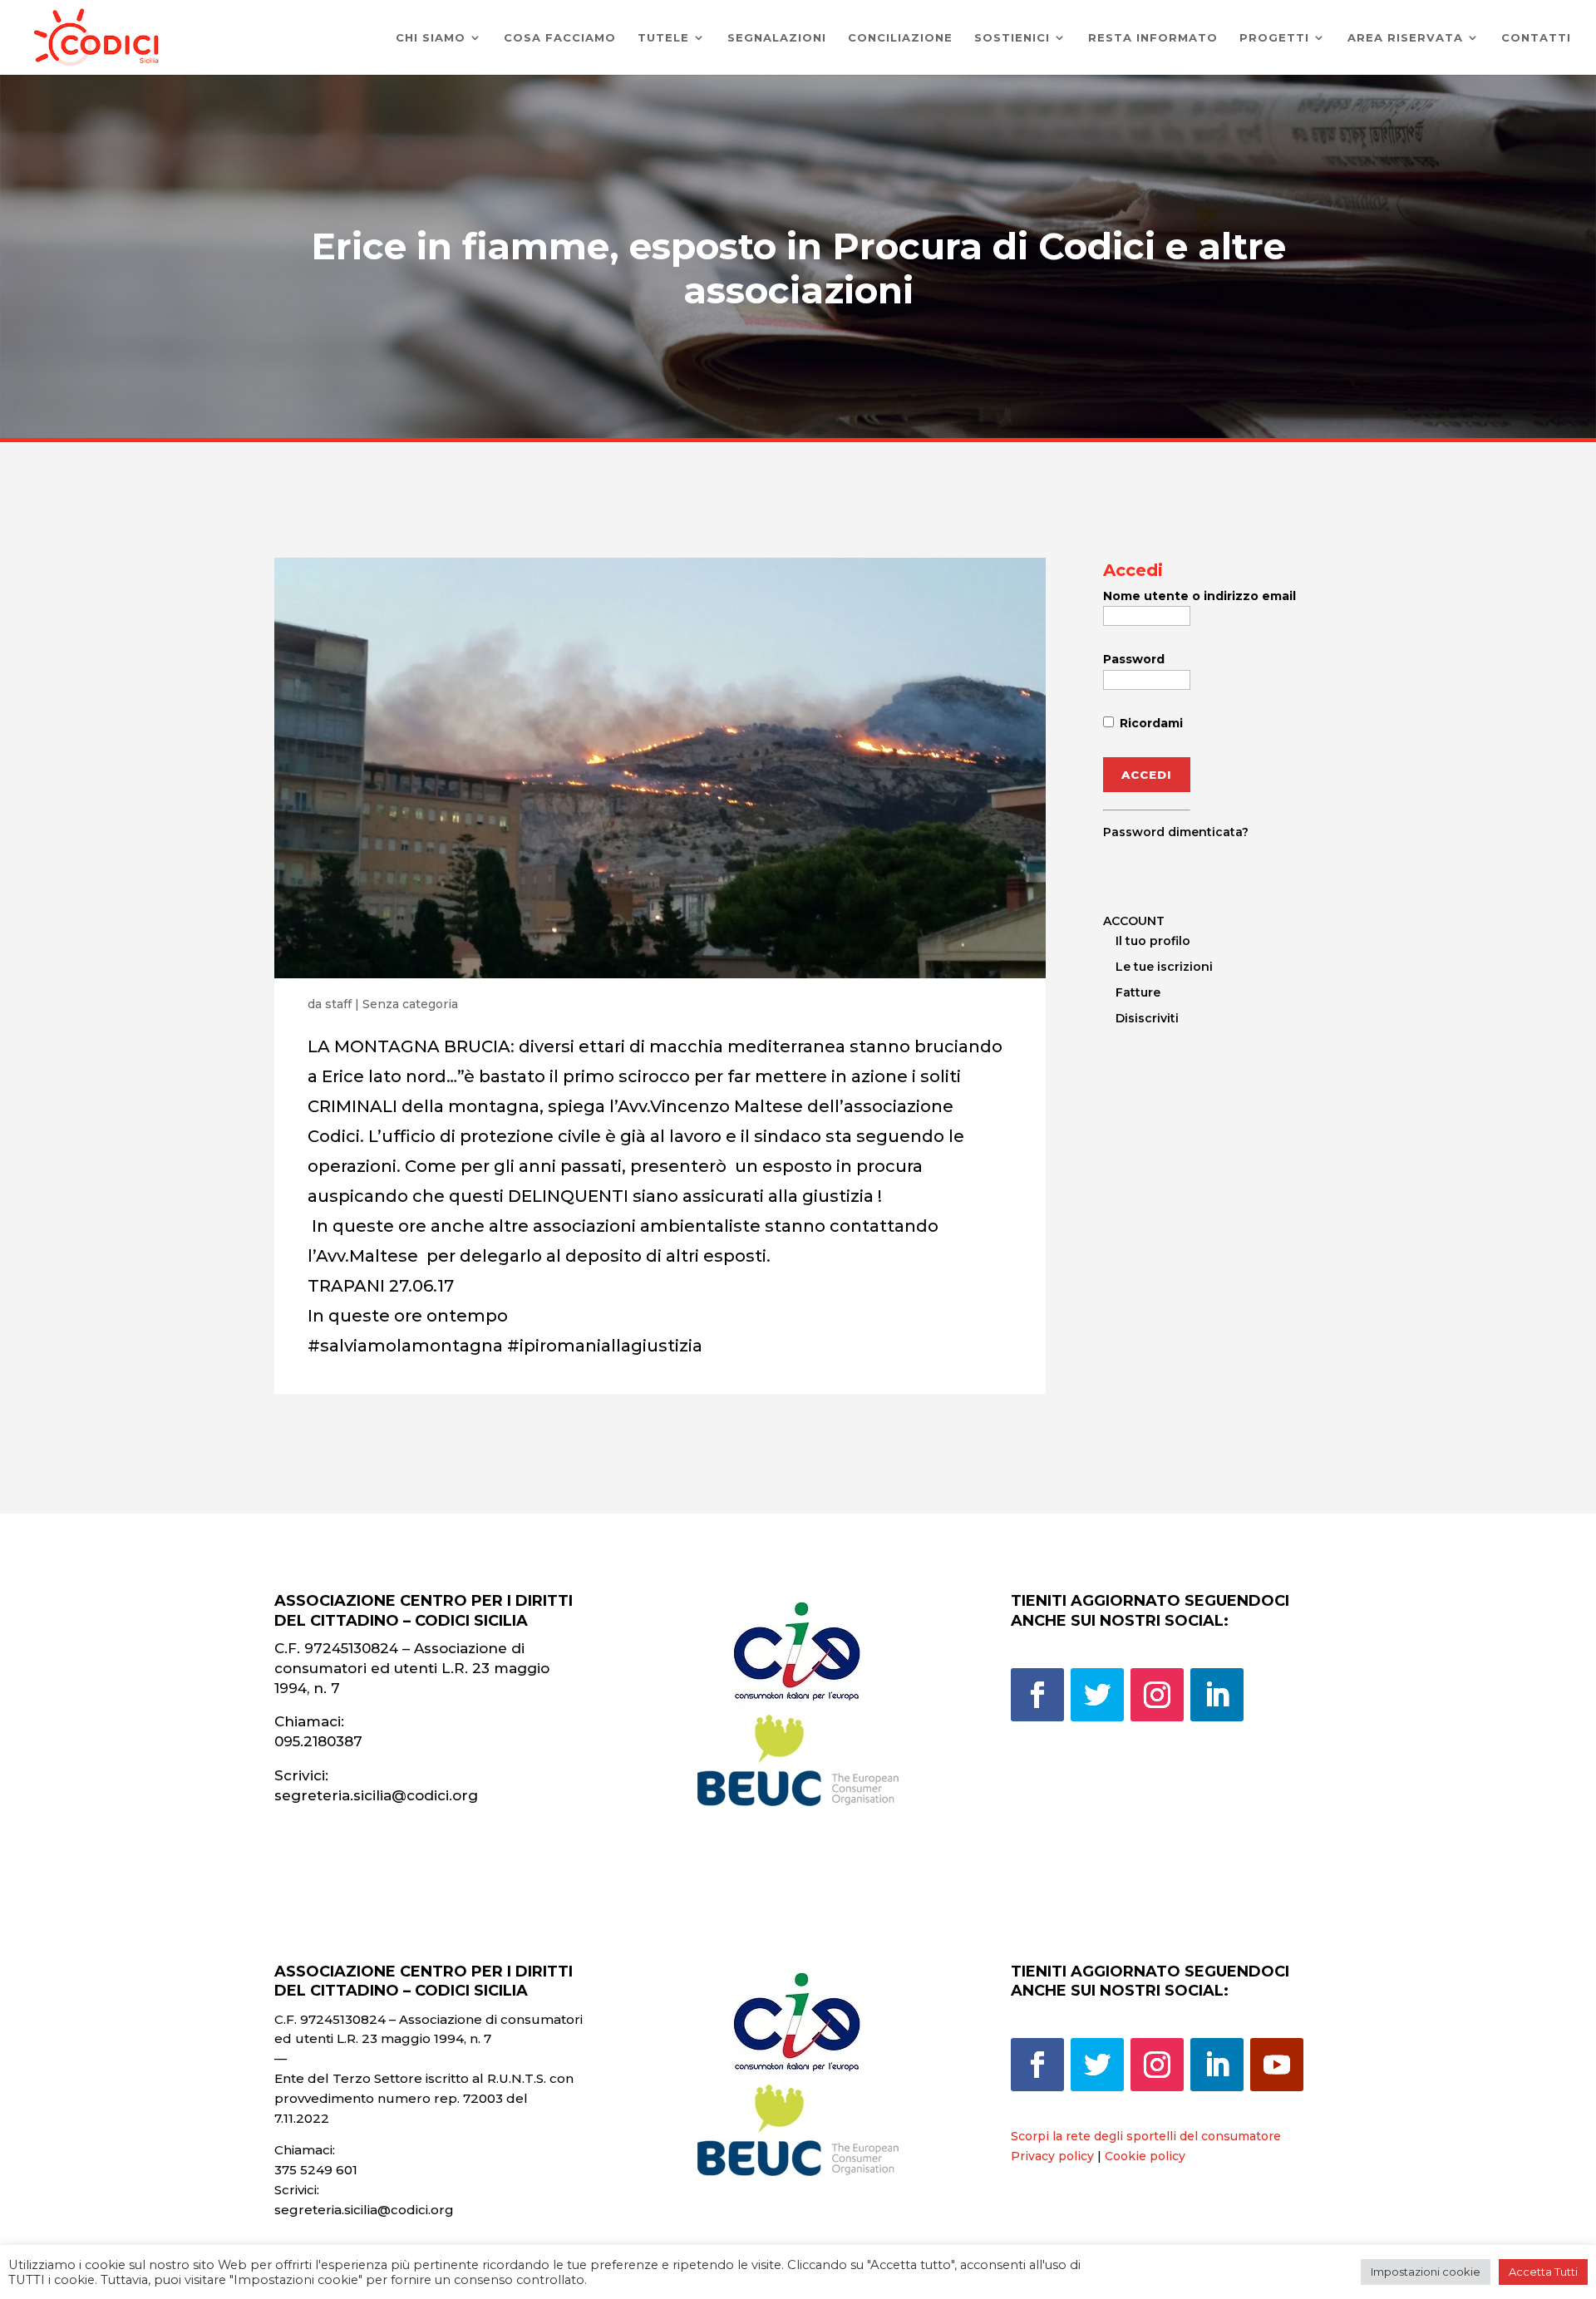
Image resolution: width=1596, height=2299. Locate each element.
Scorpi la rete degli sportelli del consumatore (1146, 2136)
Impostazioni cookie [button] (1426, 2272)
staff (338, 1004)
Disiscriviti (1147, 1018)
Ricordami (1150, 723)
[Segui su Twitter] (1097, 1695)
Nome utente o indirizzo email (1199, 596)
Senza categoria (410, 1004)
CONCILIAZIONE (900, 38)
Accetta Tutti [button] (1543, 2272)
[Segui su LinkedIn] (1217, 1695)
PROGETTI (1274, 38)
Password (1134, 659)
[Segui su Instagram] (1157, 1695)
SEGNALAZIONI (777, 38)
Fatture (1138, 992)
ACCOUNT (1134, 921)
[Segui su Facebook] (1037, 1695)
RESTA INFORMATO (1153, 38)
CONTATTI (1536, 38)
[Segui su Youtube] (1277, 2065)
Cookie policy (1145, 2156)
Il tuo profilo (1153, 941)
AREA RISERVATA (1405, 38)
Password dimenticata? (1176, 832)
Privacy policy (1052, 2156)
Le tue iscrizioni (1164, 967)
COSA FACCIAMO (560, 38)
